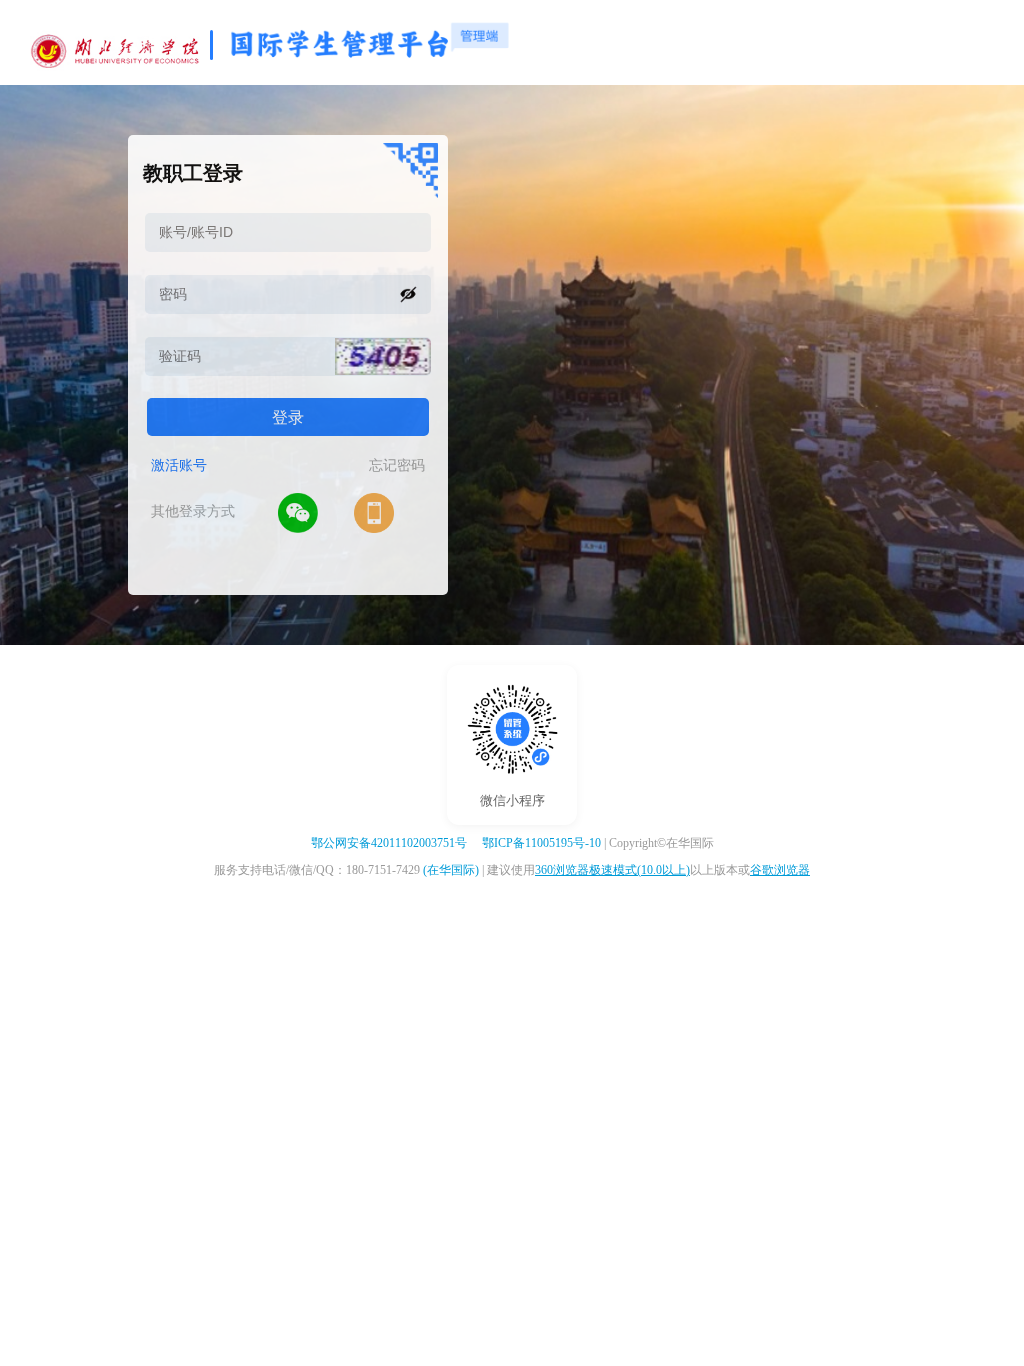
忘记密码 (397, 465)
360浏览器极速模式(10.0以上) (612, 870)
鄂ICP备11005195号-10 (541, 843)
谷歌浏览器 (780, 870)
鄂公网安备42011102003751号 (389, 843)
